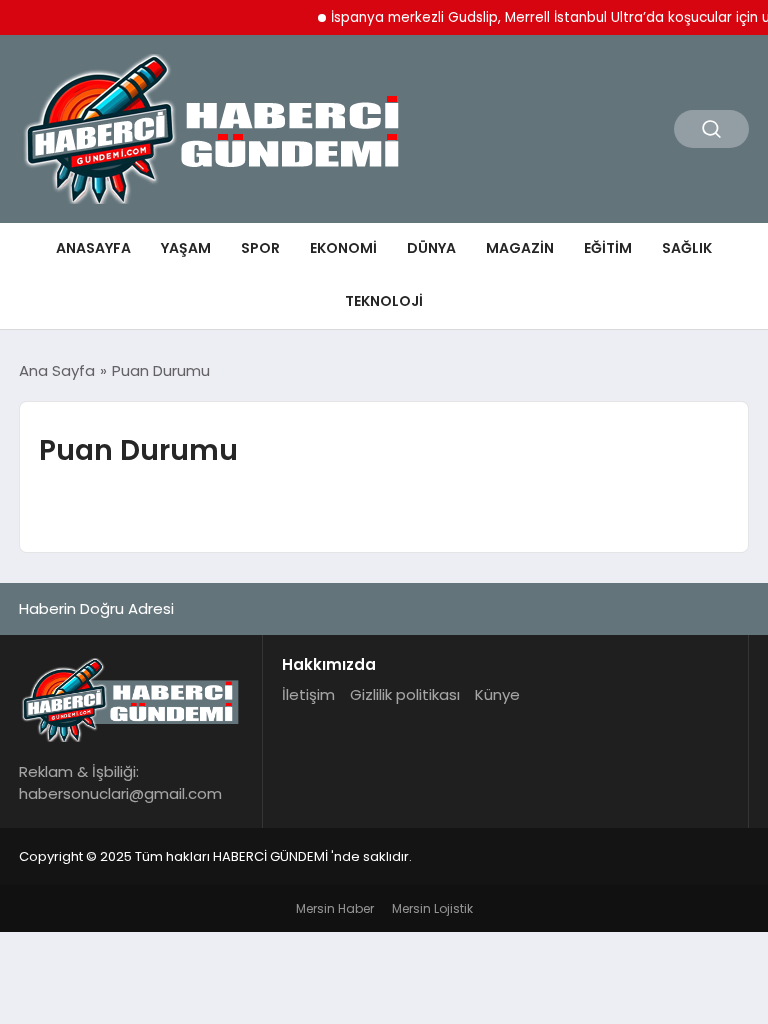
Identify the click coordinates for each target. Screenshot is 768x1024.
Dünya (431, 248)
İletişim (308, 694)
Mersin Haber (335, 908)
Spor (260, 248)
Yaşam (186, 248)
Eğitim (608, 248)
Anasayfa (93, 248)
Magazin (520, 248)
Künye (497, 694)
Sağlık (687, 248)
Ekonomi (343, 248)
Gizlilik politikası (405, 694)
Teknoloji (384, 301)
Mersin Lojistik (432, 908)
